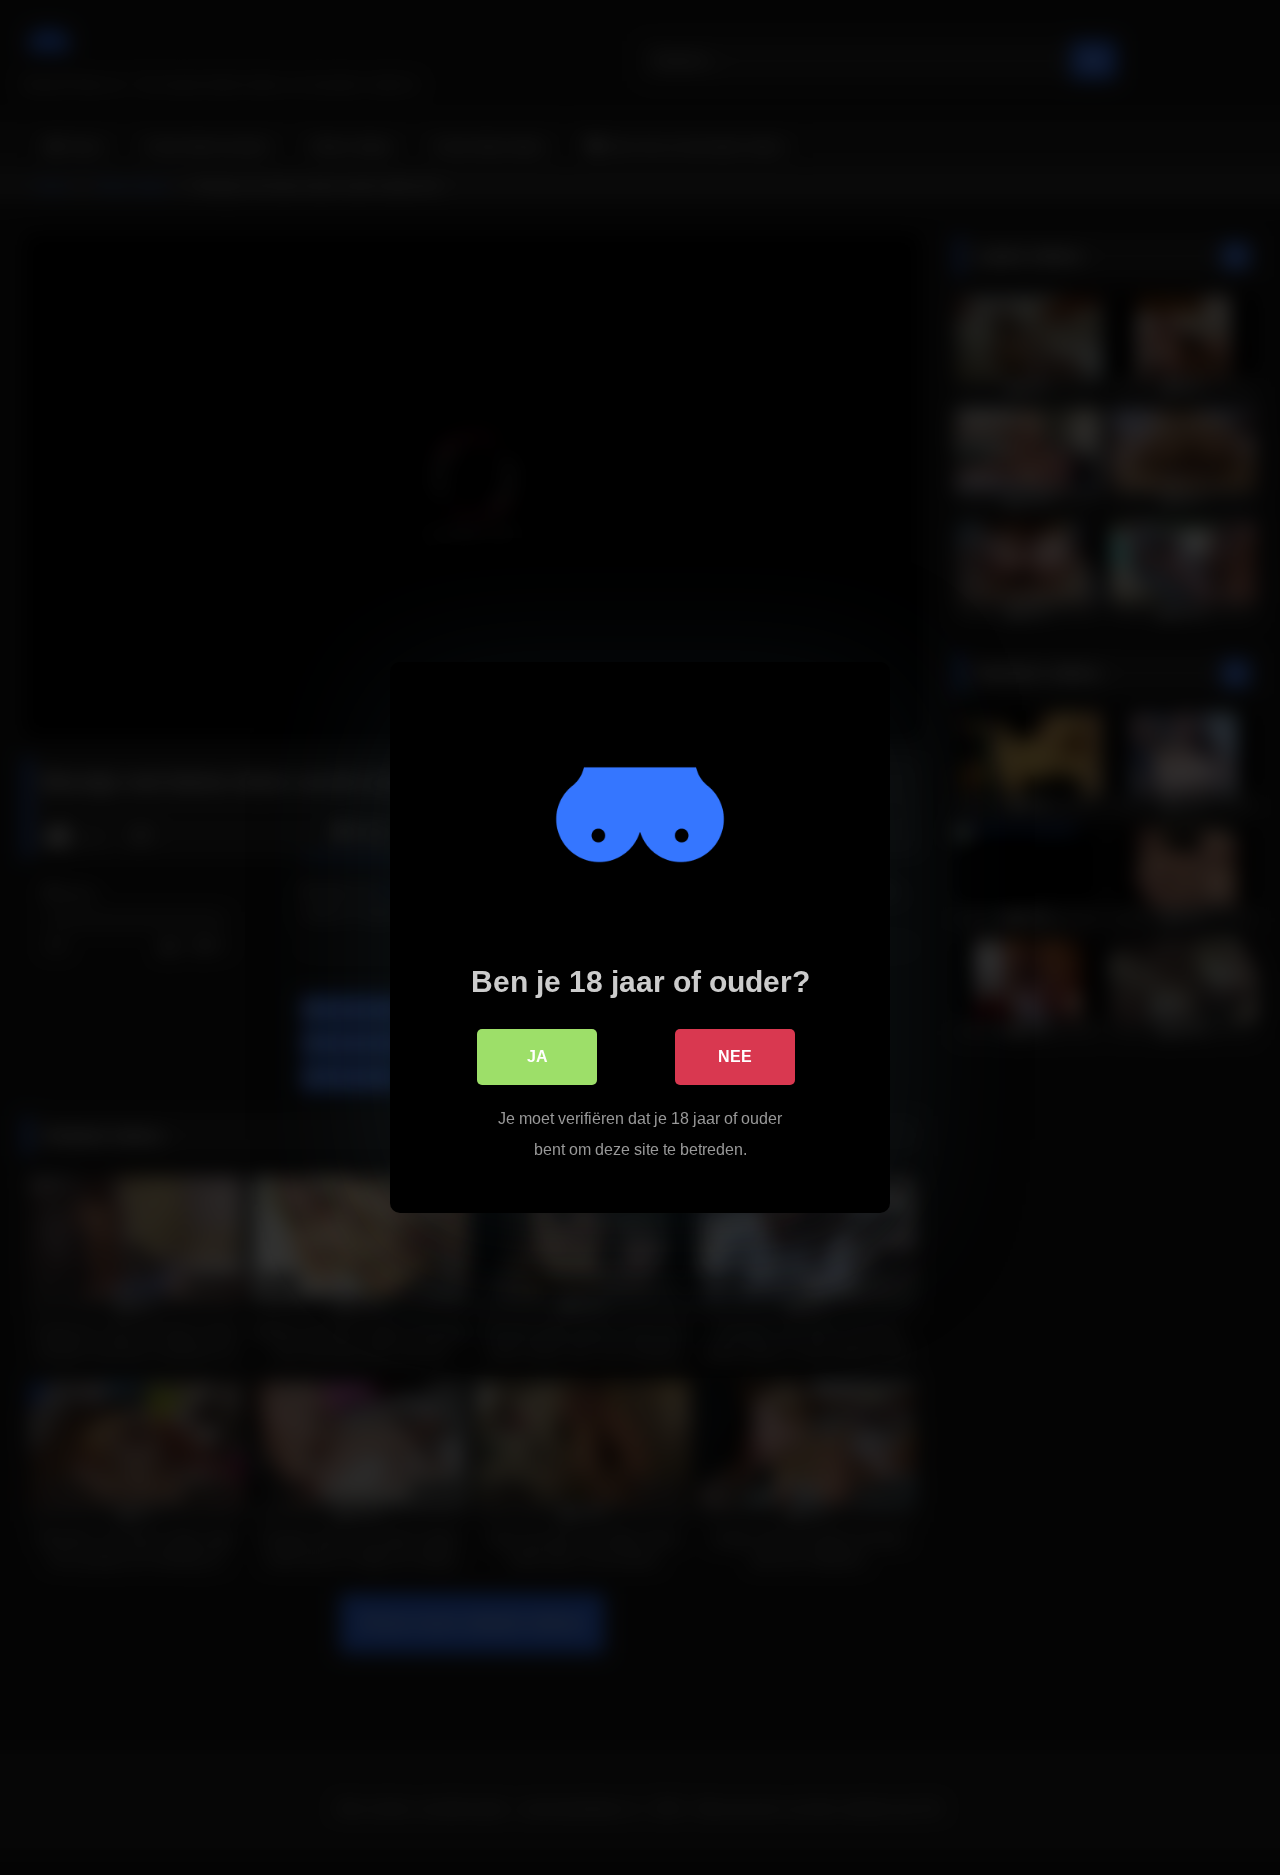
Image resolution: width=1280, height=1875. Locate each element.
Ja (537, 1056)
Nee (735, 1056)
